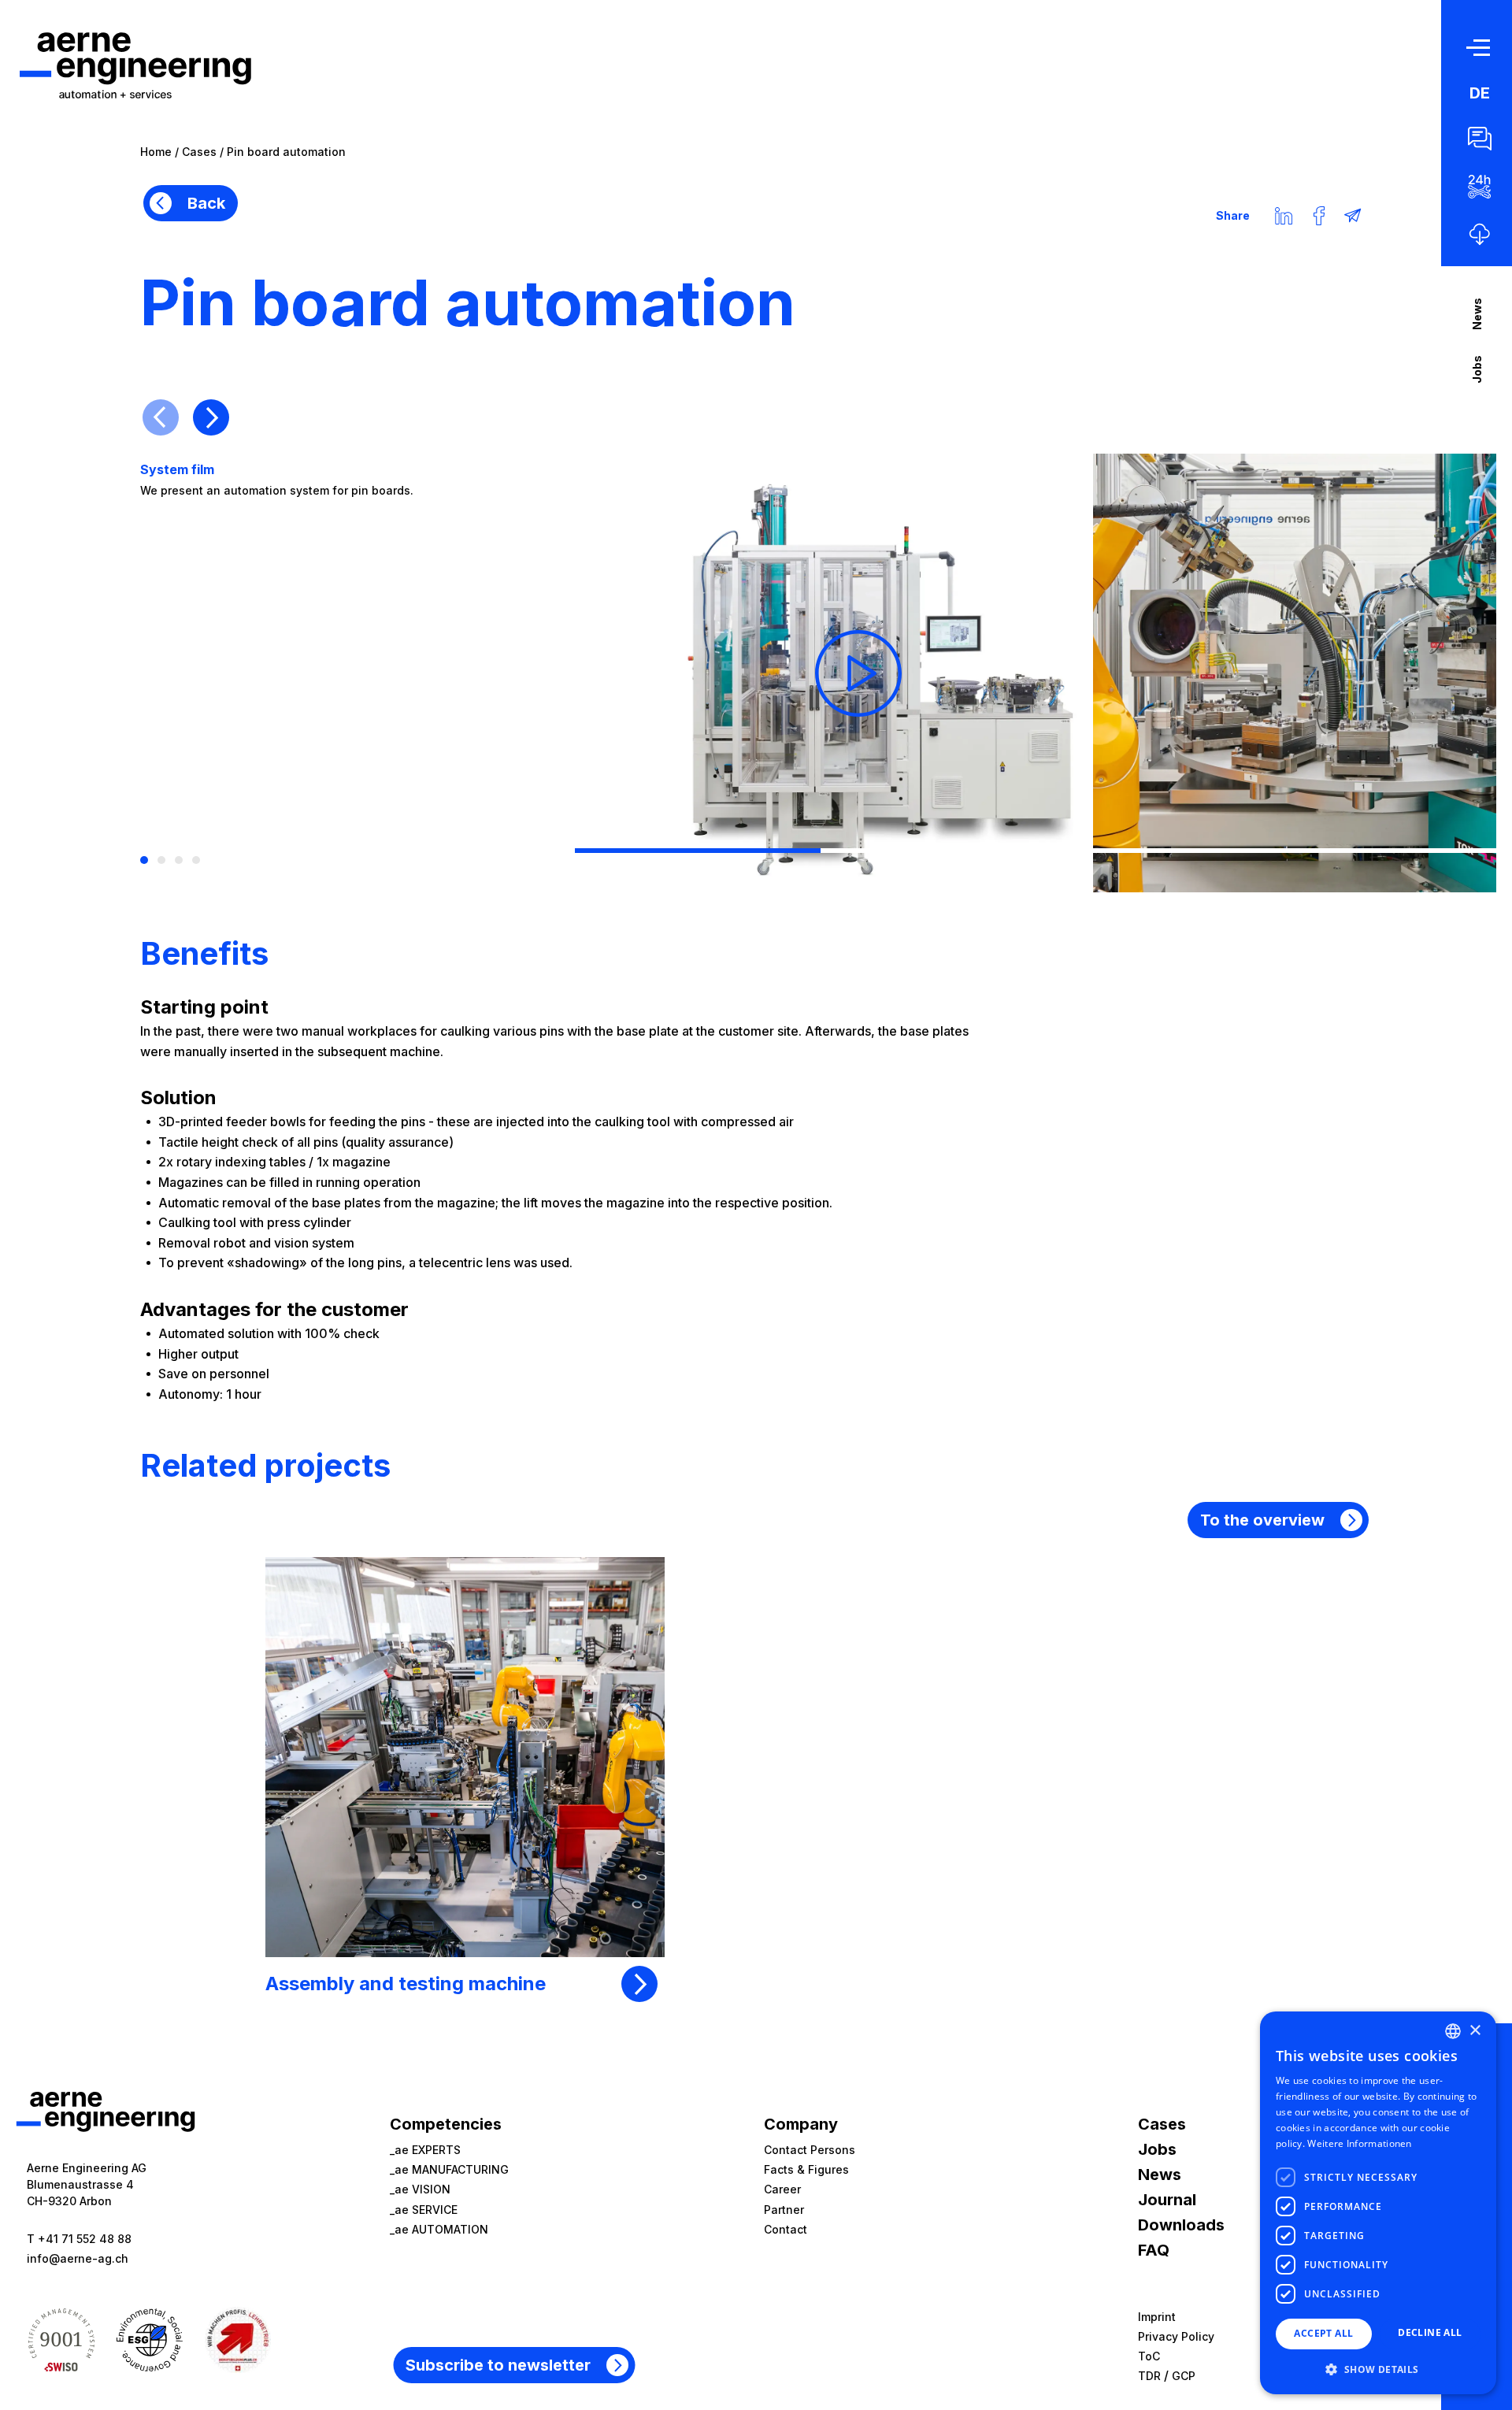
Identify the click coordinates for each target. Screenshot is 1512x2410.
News (1477, 314)
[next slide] (211, 417)
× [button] (1475, 2031)
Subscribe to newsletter (498, 2365)
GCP (1184, 2376)
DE (1480, 93)
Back (206, 203)
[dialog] (1378, 2203)
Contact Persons (810, 2150)
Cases (199, 152)
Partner (784, 2210)
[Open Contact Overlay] (1480, 139)
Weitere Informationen (1359, 2143)
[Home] (135, 65)
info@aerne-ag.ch (78, 2258)
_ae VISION (420, 2189)
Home (156, 152)
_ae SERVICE (424, 2210)
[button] (1378, 2369)
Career (782, 2189)
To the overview (1262, 1520)
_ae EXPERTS (425, 2150)
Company (801, 2124)
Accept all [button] (1323, 2333)
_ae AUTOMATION (439, 2229)
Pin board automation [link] (286, 152)
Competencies (446, 2124)
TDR (1149, 2376)
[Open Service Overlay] (1480, 187)
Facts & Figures (806, 2169)
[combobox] (1453, 2031)
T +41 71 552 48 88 (79, 2239)
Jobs (1477, 369)
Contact (786, 2229)
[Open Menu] (1480, 47)
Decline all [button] (1430, 2332)
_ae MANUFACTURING (449, 2169)
